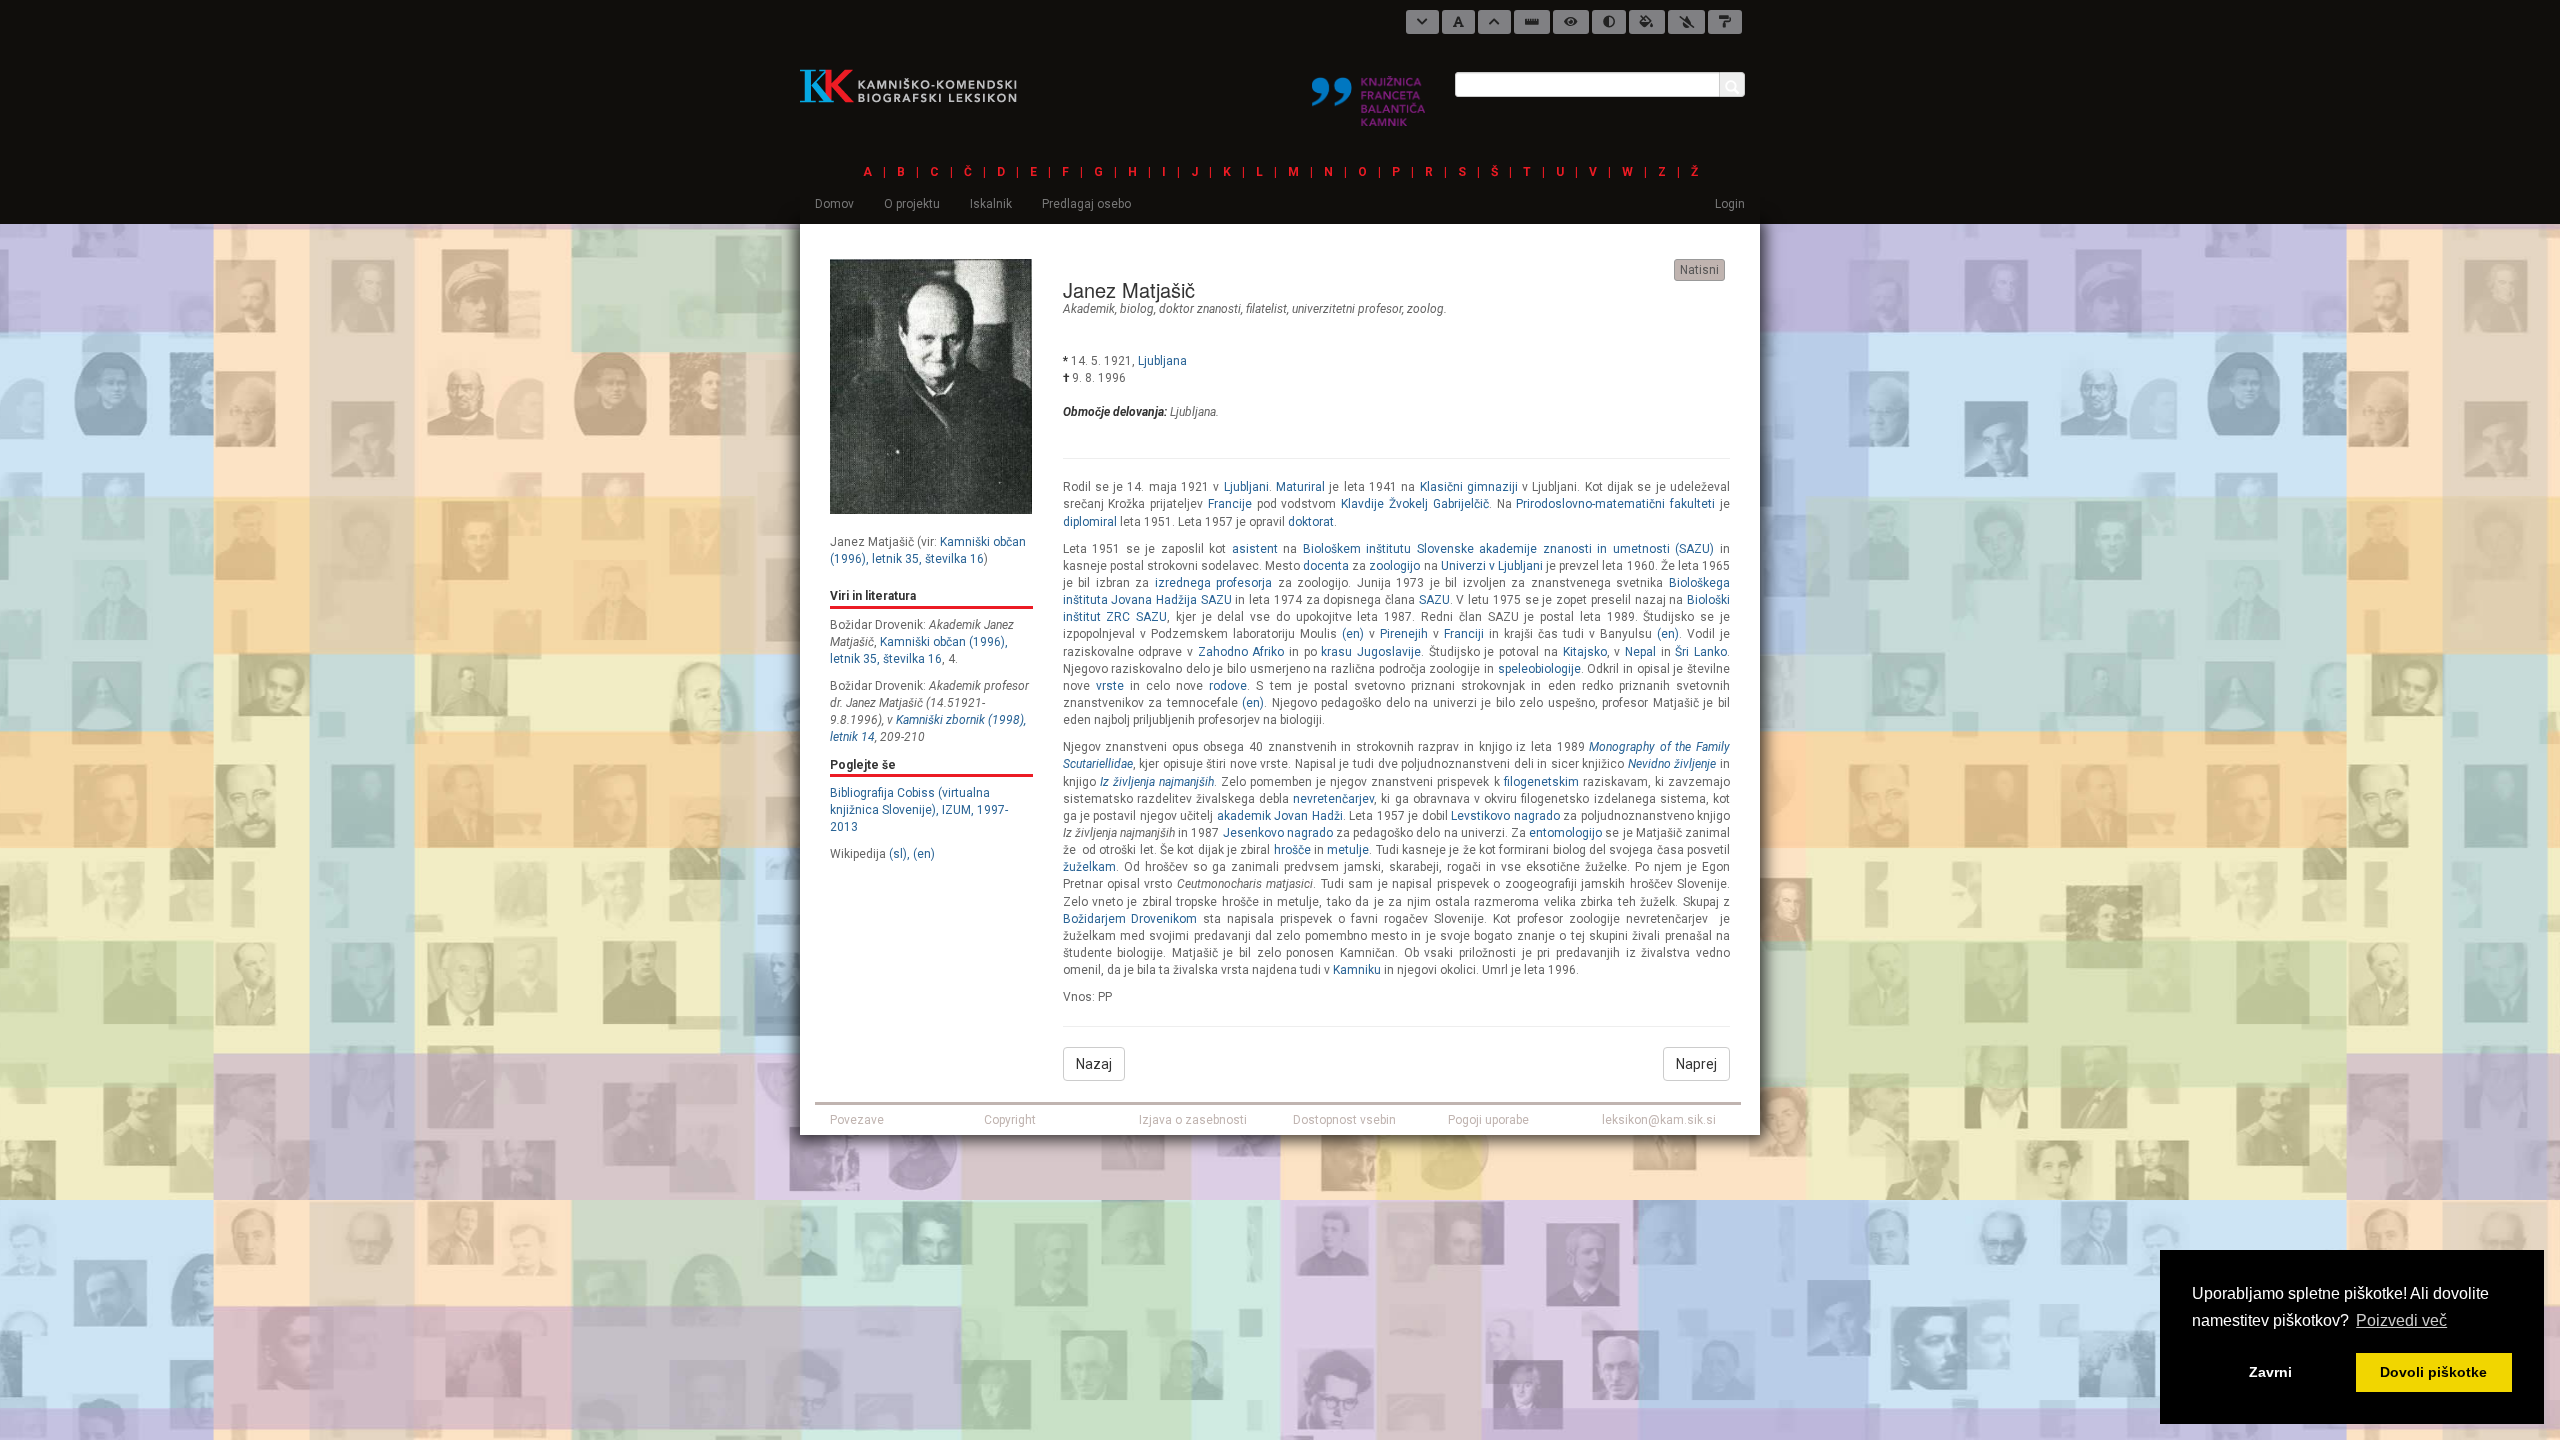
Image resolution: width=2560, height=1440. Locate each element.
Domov (834, 204)
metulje (1348, 850)
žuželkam (1089, 867)
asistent (1255, 549)
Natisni (1699, 270)
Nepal (1640, 652)
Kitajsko (1585, 652)
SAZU (1434, 600)
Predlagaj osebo (1086, 204)
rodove (1228, 686)
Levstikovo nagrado (1505, 816)
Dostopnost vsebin (1344, 1120)
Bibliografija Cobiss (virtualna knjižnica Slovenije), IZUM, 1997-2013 (919, 810)
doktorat (1311, 522)
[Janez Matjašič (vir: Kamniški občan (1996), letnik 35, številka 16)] (931, 386)
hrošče (1292, 850)
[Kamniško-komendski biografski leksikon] (916, 85)
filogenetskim (1541, 782)
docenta (1326, 566)
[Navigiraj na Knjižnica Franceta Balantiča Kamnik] (1368, 93)
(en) (924, 854)
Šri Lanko (1701, 652)
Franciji (1464, 634)
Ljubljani (1246, 487)
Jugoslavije (1389, 652)
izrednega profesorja (1214, 583)
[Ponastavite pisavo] (1458, 22)
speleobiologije (1539, 669)
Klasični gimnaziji (1469, 487)
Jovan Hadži (1308, 816)
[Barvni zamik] (1686, 22)
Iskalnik (991, 204)
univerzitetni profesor (1347, 309)
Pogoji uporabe (1488, 1120)
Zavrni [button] (2270, 1372)
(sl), (899, 854)
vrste (1110, 686)
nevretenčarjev (1333, 799)
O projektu (912, 204)
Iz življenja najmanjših (1157, 782)
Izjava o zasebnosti (1193, 1120)
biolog (1137, 309)
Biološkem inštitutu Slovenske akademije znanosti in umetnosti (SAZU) (1509, 549)
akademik (1089, 309)
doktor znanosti (1200, 309)
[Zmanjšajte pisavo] (1422, 22)
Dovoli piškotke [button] (2433, 1372)
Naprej (1696, 1064)
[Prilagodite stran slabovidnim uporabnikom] (1571, 22)
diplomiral (1090, 522)
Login (1730, 204)
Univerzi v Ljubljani (1492, 566)
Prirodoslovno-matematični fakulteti (1615, 504)
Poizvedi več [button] (2401, 1320)
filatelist (1266, 309)
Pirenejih (1406, 634)
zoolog (1425, 309)
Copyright (1010, 1120)
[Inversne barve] (1647, 22)
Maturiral (1300, 487)
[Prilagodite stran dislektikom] (1609, 22)
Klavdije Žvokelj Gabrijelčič (1415, 504)
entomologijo (1565, 833)
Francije (1230, 504)
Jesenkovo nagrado (1278, 833)
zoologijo (1394, 566)
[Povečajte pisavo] (1494, 22)
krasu (1336, 652)
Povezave (857, 1120)
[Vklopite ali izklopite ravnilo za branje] (1532, 22)
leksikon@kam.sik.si (1659, 1120)
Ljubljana (1162, 361)
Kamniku (1357, 970)
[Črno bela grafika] (1725, 22)
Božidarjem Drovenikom (1130, 919)
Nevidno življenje (1672, 764)
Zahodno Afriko (1241, 652)
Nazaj (1094, 1064)
